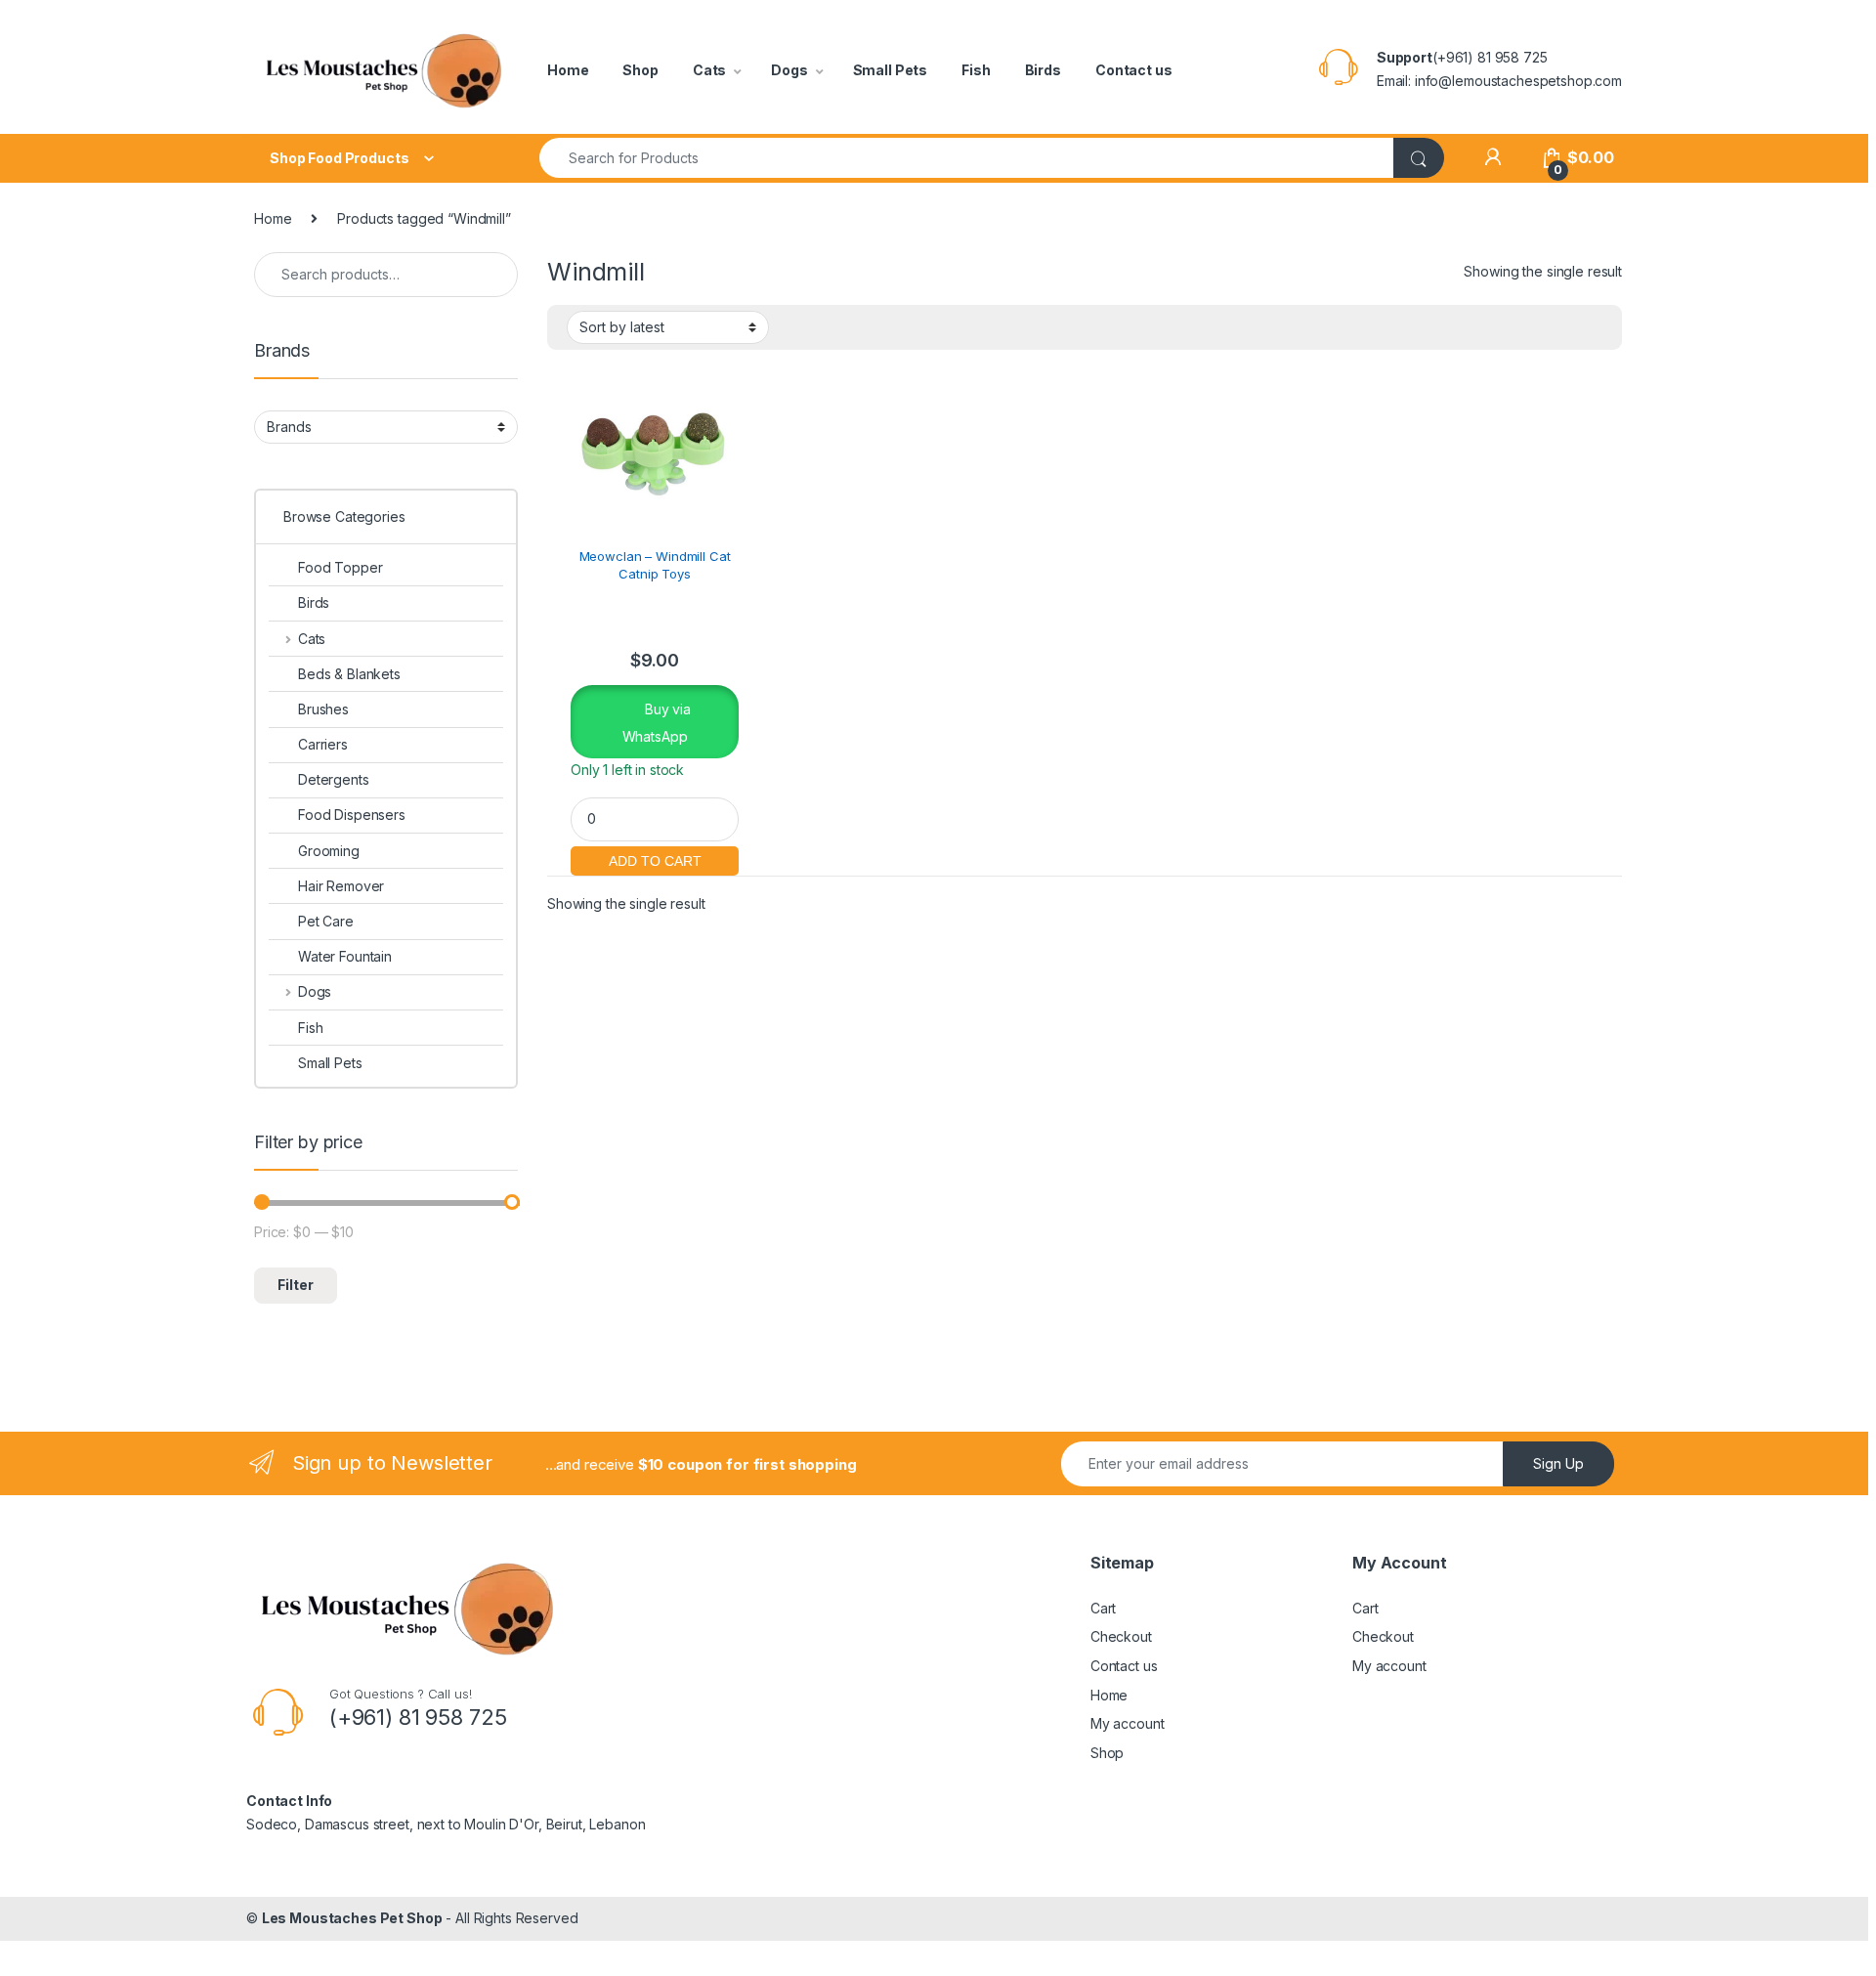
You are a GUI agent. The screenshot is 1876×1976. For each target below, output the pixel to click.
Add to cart (655, 859)
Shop (640, 70)
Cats (709, 70)
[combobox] (967, 158)
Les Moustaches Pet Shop (352, 1918)
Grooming (329, 851)
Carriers (323, 744)
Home (568, 70)
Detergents (334, 779)
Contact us (1134, 70)
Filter (296, 1285)
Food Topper (340, 567)
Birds (1043, 70)
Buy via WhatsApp (657, 722)
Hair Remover (341, 886)
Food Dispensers (352, 815)
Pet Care (326, 921)
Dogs (789, 70)
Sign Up (1558, 1463)
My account (1128, 1723)
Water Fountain (345, 956)
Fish (976, 70)
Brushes (323, 709)
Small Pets (891, 70)
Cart (1103, 1608)
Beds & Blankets (349, 674)
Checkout (1121, 1636)
